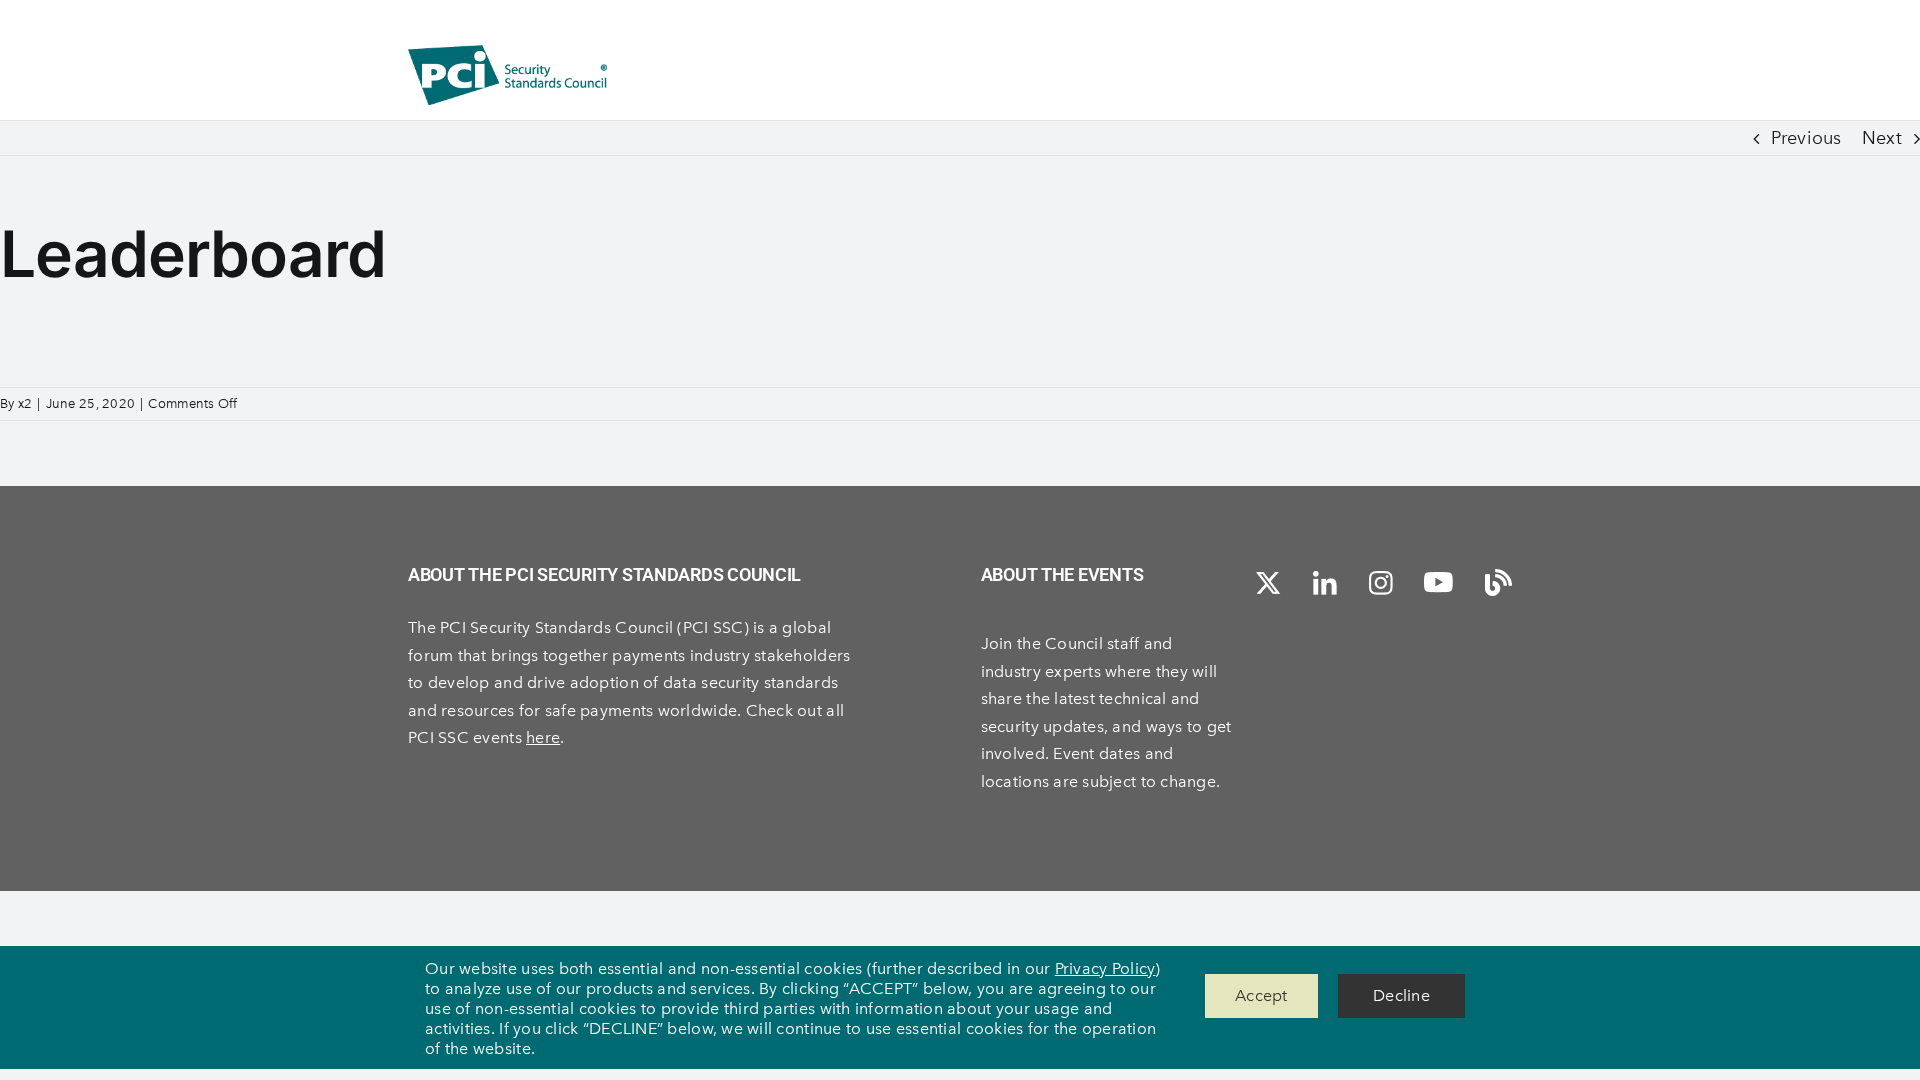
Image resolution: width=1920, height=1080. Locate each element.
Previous (1806, 138)
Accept (1261, 995)
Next (1882, 138)
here (543, 737)
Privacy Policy (1105, 968)
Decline (1401, 995)
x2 (25, 403)
